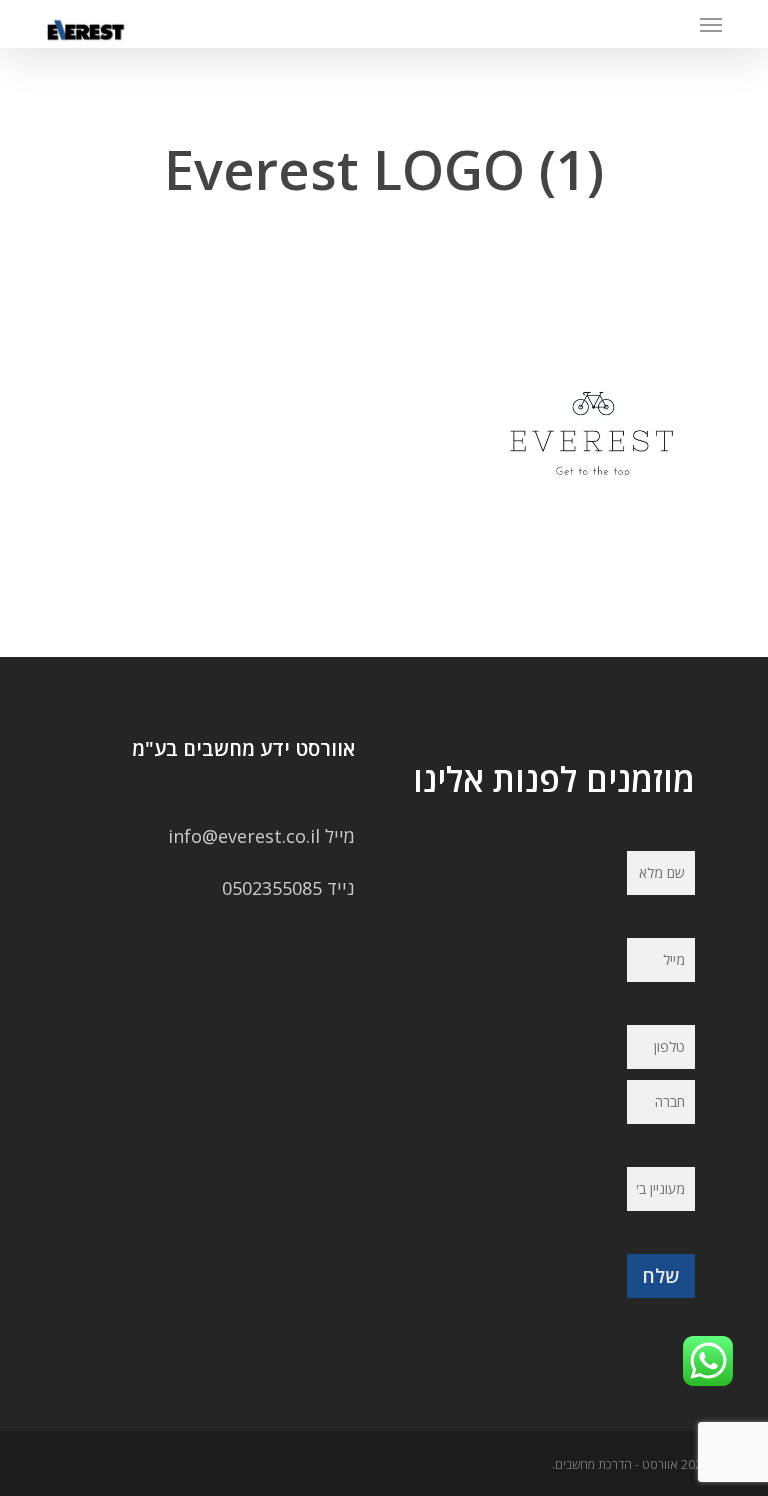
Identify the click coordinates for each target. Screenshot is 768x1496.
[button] (711, 24)
